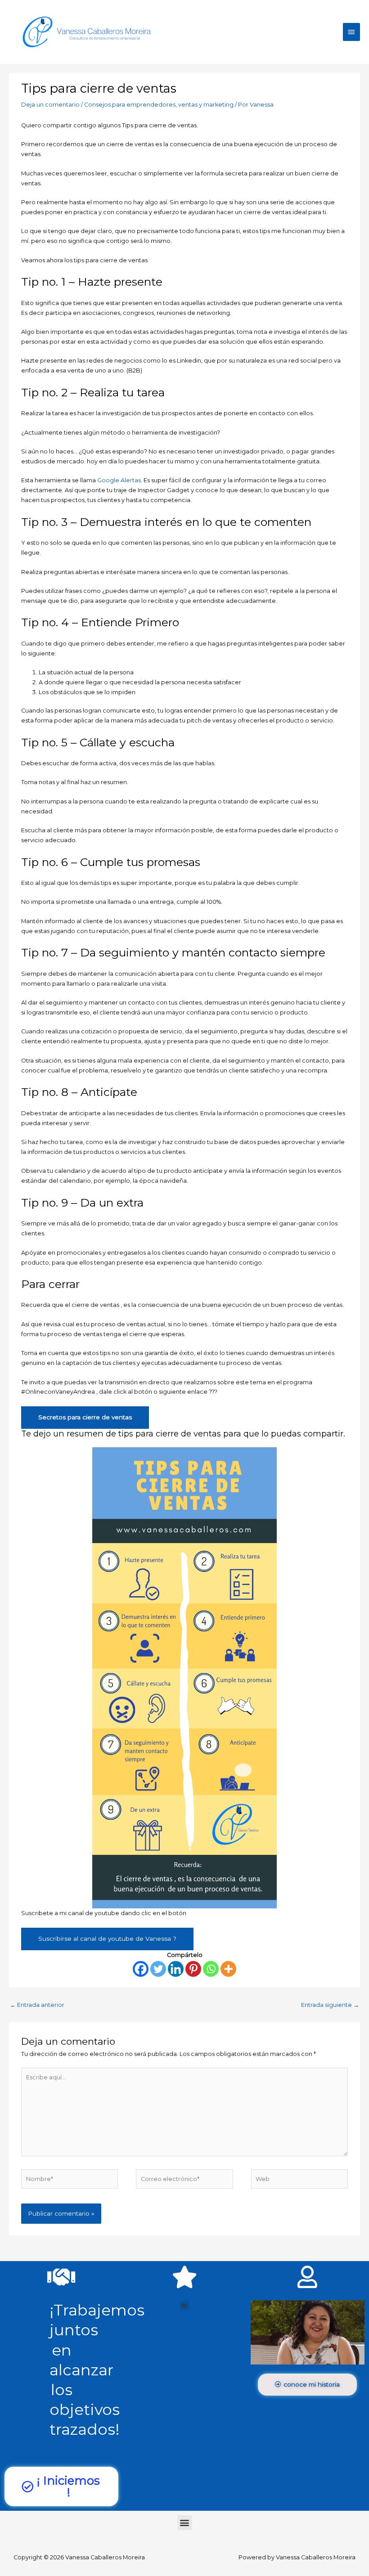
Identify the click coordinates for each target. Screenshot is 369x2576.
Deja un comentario (50, 105)
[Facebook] (141, 1969)
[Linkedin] (176, 1969)
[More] (228, 1969)
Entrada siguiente (330, 2005)
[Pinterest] (193, 1969)
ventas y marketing (206, 105)
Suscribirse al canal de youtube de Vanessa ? (107, 1939)
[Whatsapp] (211, 1969)
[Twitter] (158, 1969)
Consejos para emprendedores (130, 105)
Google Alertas (119, 480)
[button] (185, 2305)
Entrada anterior (37, 2005)
